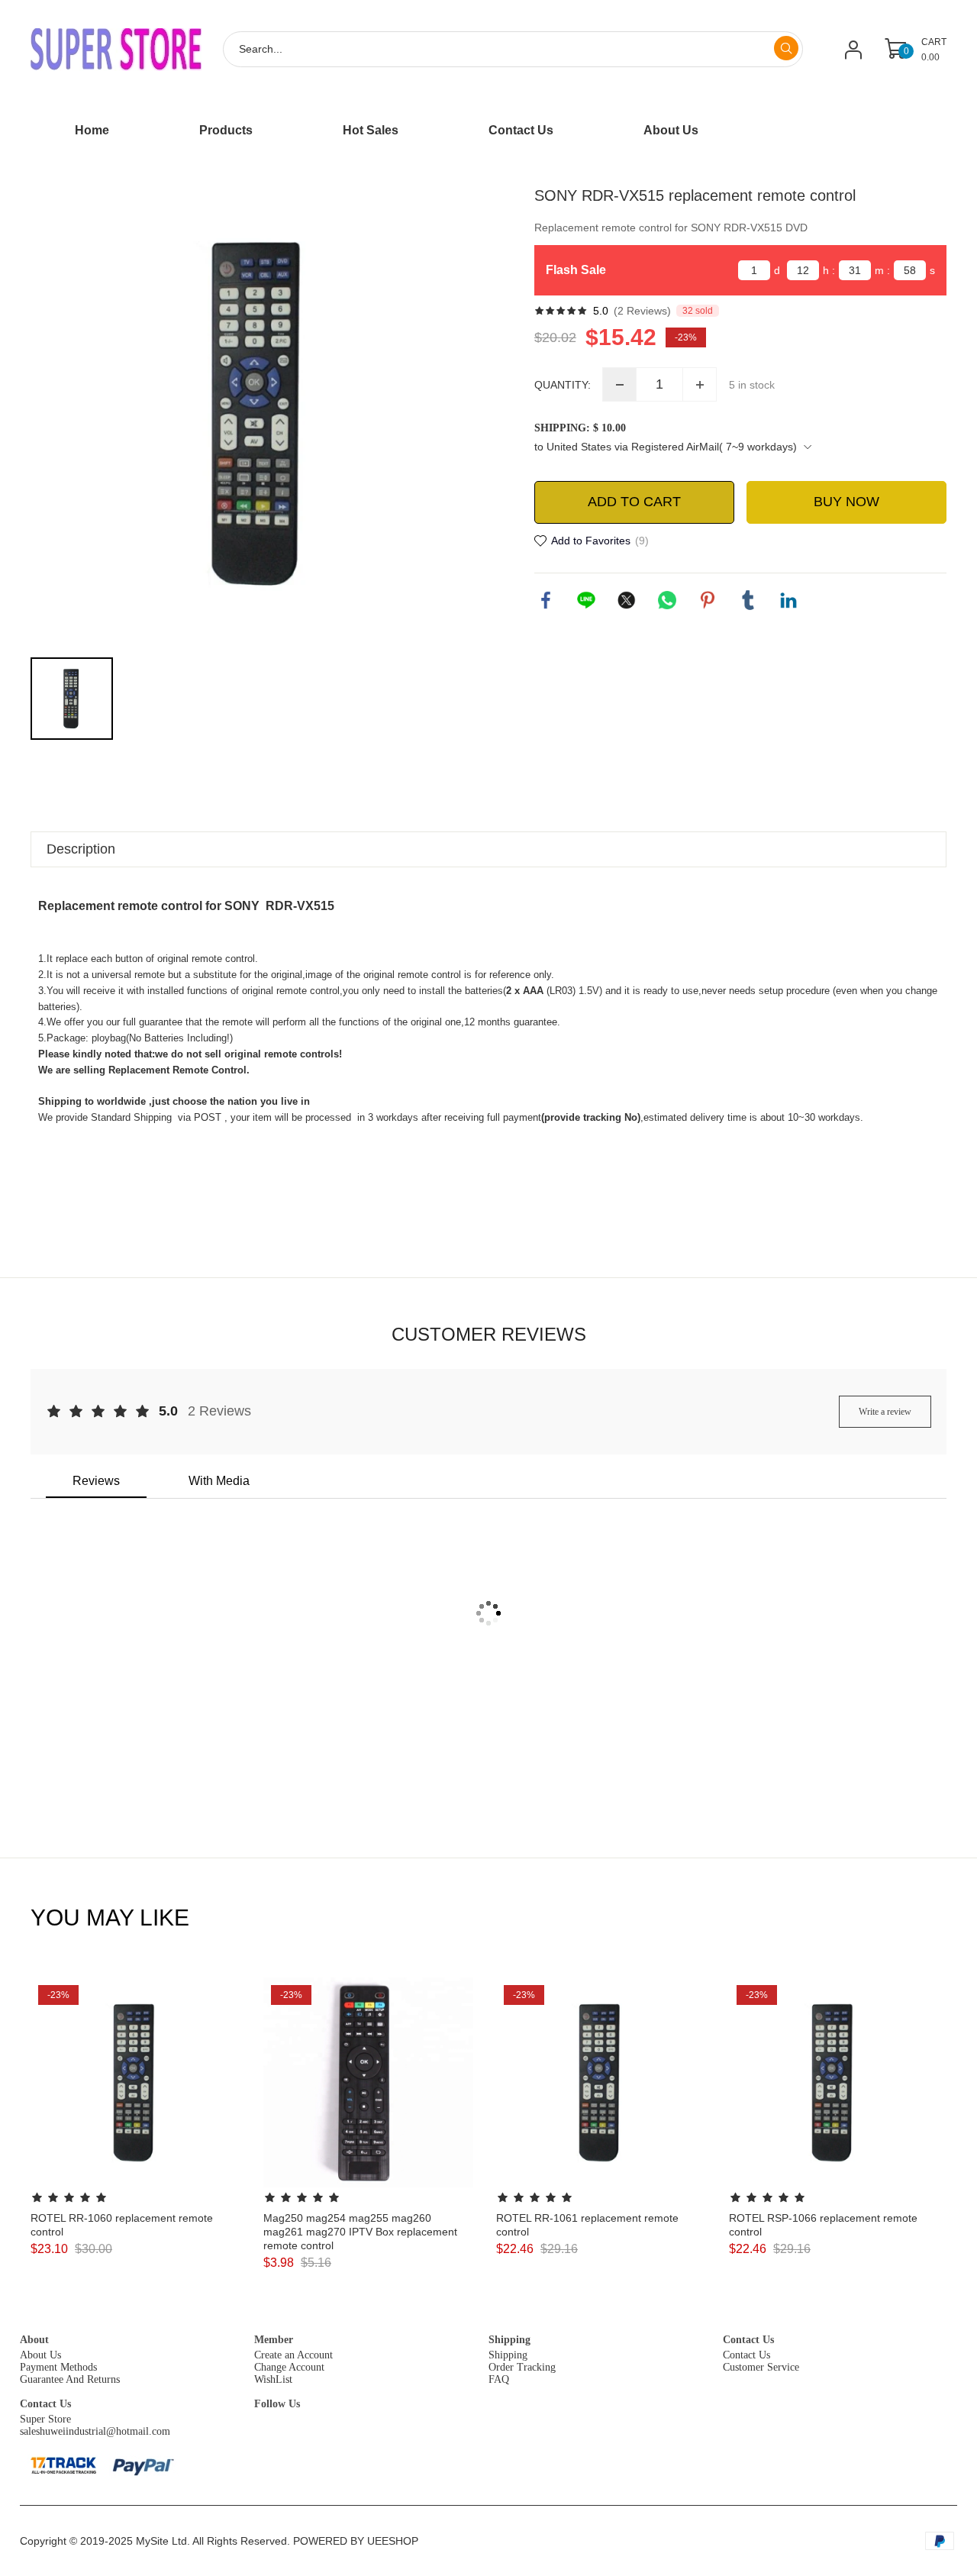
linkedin (788, 600)
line (586, 600)
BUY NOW (846, 502)
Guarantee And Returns (70, 2379)
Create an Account (293, 2355)
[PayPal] (144, 2465)
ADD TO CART (634, 502)
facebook (546, 600)
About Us (40, 2355)
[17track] (63, 2465)
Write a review (885, 1412)
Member (274, 2340)
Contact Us (748, 2340)
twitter (627, 600)
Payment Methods (58, 2367)
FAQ (499, 2379)
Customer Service (761, 2367)
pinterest (708, 600)
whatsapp (667, 600)
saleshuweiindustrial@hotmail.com (95, 2431)
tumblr (748, 600)
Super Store (45, 2419)
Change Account (289, 2367)
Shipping (509, 2340)
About (34, 2340)
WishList (273, 2379)
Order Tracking (522, 2367)
